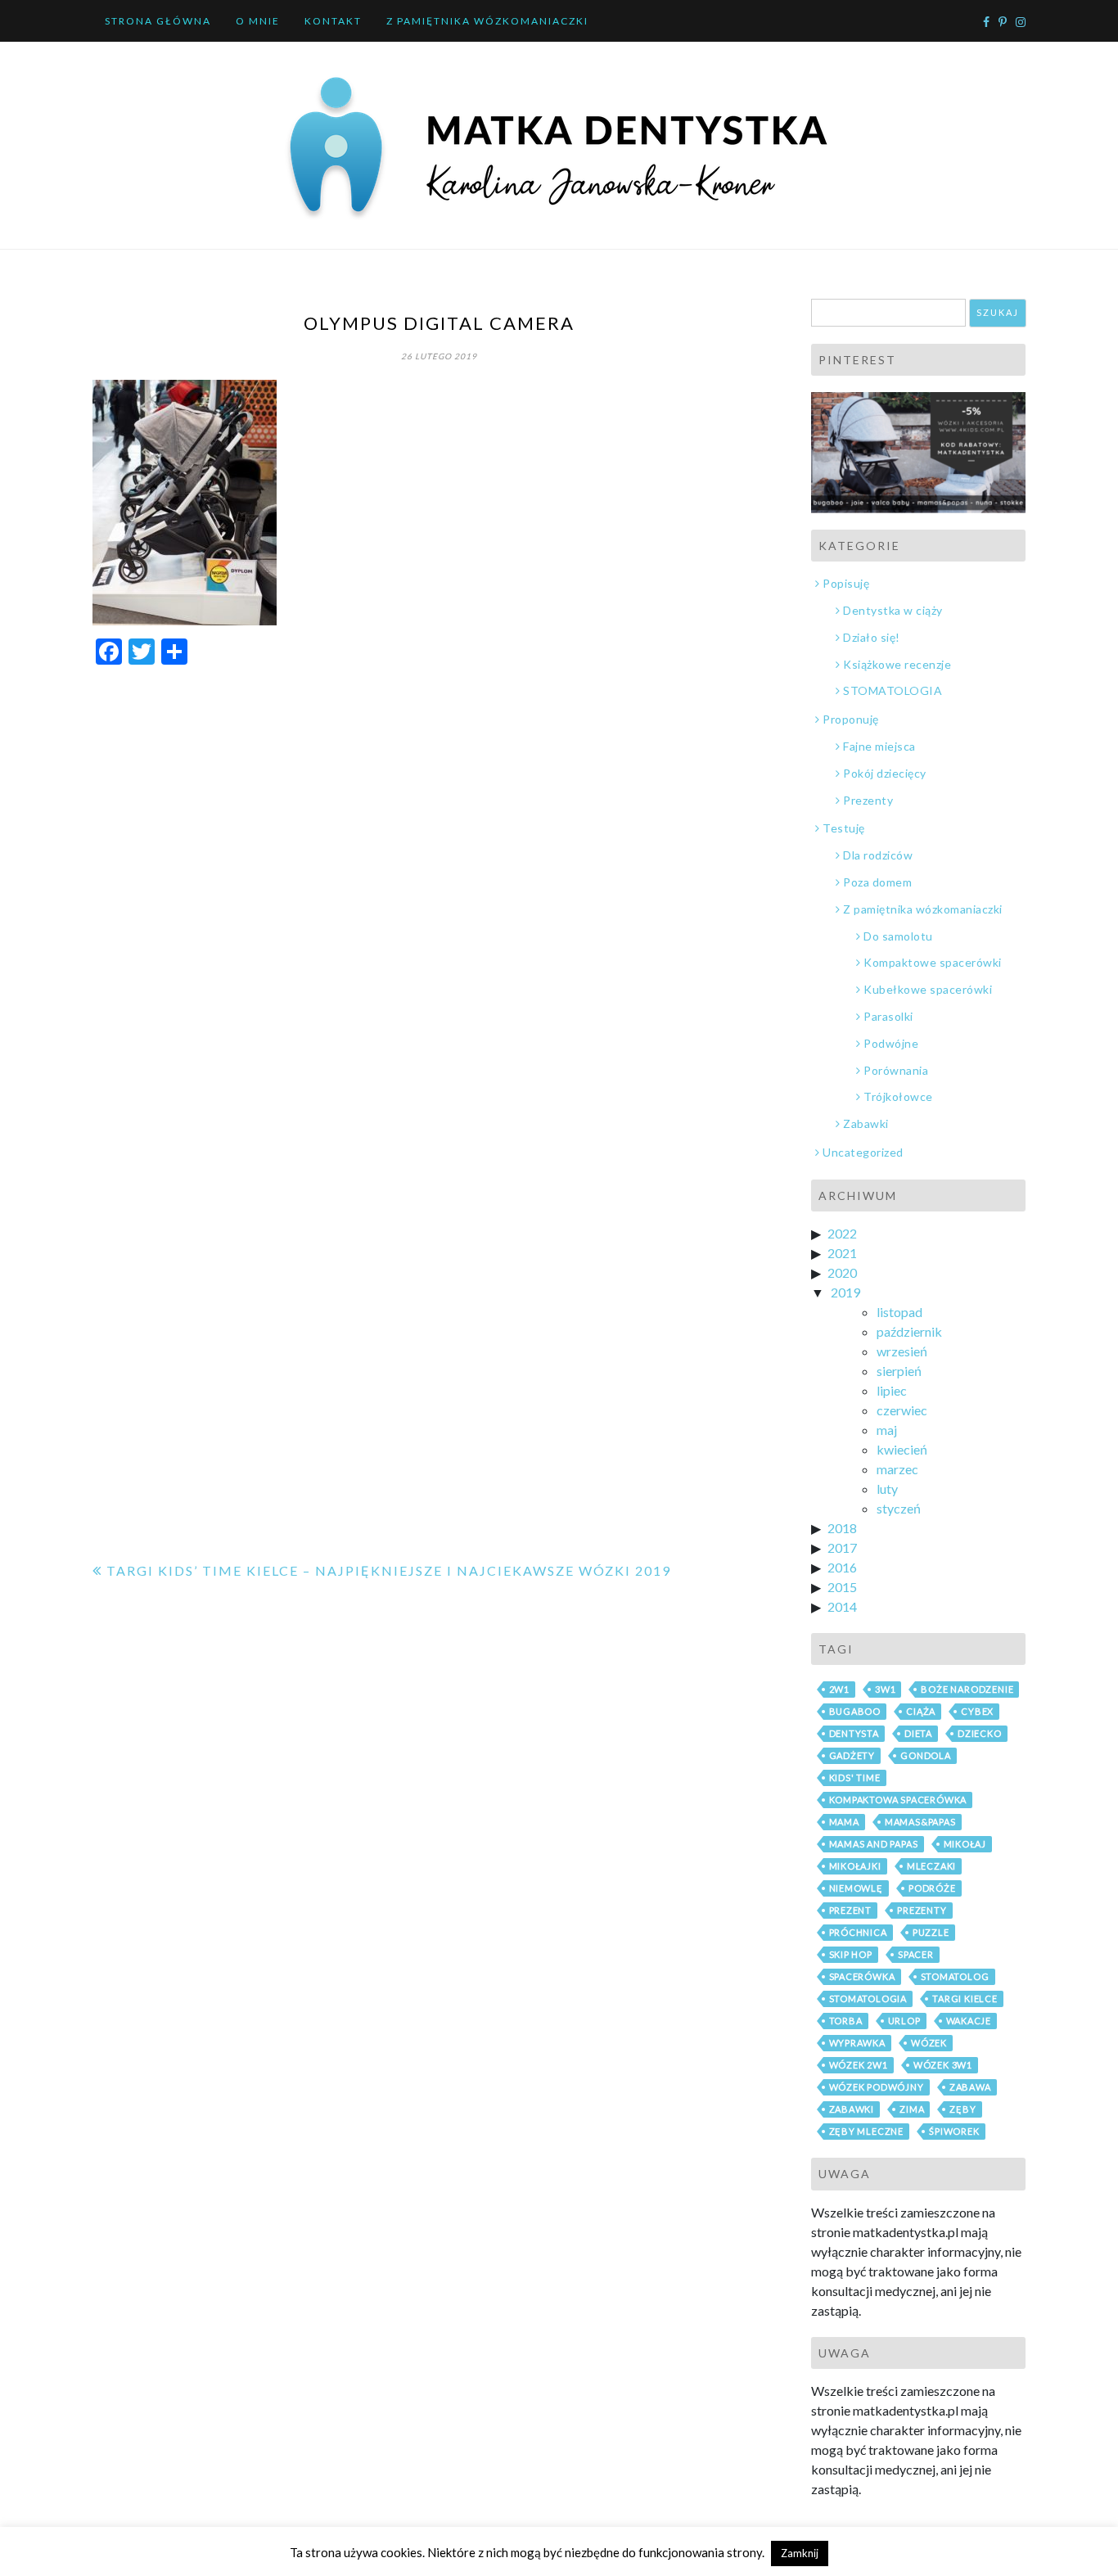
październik (909, 1331)
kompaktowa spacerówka (898, 1800)
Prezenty (868, 800)
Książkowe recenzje (897, 664)
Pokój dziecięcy (885, 773)
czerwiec (902, 1410)
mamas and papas (874, 1844)
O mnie (258, 21)
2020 (842, 1272)
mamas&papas (920, 1822)
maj (887, 1430)
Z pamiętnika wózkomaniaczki (487, 21)
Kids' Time (855, 1777)
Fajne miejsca (879, 746)
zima (912, 2109)
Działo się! (872, 637)
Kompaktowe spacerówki (933, 962)
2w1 (839, 1689)
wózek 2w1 (859, 2065)
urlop (904, 2021)
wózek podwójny (877, 2087)
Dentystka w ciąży (893, 610)
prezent (851, 1910)
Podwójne (891, 1043)
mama (844, 1822)
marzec (897, 1469)
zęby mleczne (867, 2131)
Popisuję (846, 583)
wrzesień (902, 1351)
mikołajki (855, 1866)
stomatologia (868, 1999)
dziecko (980, 1733)
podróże (932, 1888)
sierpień (899, 1371)
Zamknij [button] (800, 2553)
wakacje (969, 2021)
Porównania (896, 1070)
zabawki (852, 2109)
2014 (842, 1606)
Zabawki (866, 1123)
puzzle (931, 1932)
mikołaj (965, 1844)
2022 (842, 1233)
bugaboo (855, 1711)
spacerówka (862, 1976)
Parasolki (888, 1016)
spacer (916, 1954)
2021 (842, 1253)
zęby (962, 2109)
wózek (929, 2043)
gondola (926, 1755)
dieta (918, 1733)
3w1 (885, 1689)
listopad (899, 1312)
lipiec (892, 1390)
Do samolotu (898, 936)
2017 (842, 1547)
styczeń (899, 1508)
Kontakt (333, 21)
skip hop (851, 1954)
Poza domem (877, 882)
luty (887, 1489)
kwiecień (902, 1449)
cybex (977, 1711)
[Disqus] (440, 886)
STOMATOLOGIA (893, 690)
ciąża (921, 1711)
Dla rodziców (878, 855)
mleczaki (931, 1866)
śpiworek (954, 2131)
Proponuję (851, 719)
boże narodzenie (967, 1689)
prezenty (922, 1910)
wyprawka (857, 2043)
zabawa (970, 2087)
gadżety (852, 1755)
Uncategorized (863, 1152)
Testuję (844, 828)
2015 (842, 1587)
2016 (842, 1567)
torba (846, 2021)
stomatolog (955, 1976)
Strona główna (158, 21)
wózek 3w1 (943, 2065)
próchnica (858, 1932)
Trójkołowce (898, 1096)
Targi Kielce (965, 1999)
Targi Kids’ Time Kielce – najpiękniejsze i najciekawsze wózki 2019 (389, 1570)
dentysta (854, 1733)
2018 (842, 1528)
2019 (845, 1292)
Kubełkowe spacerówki (928, 989)
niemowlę (856, 1888)
